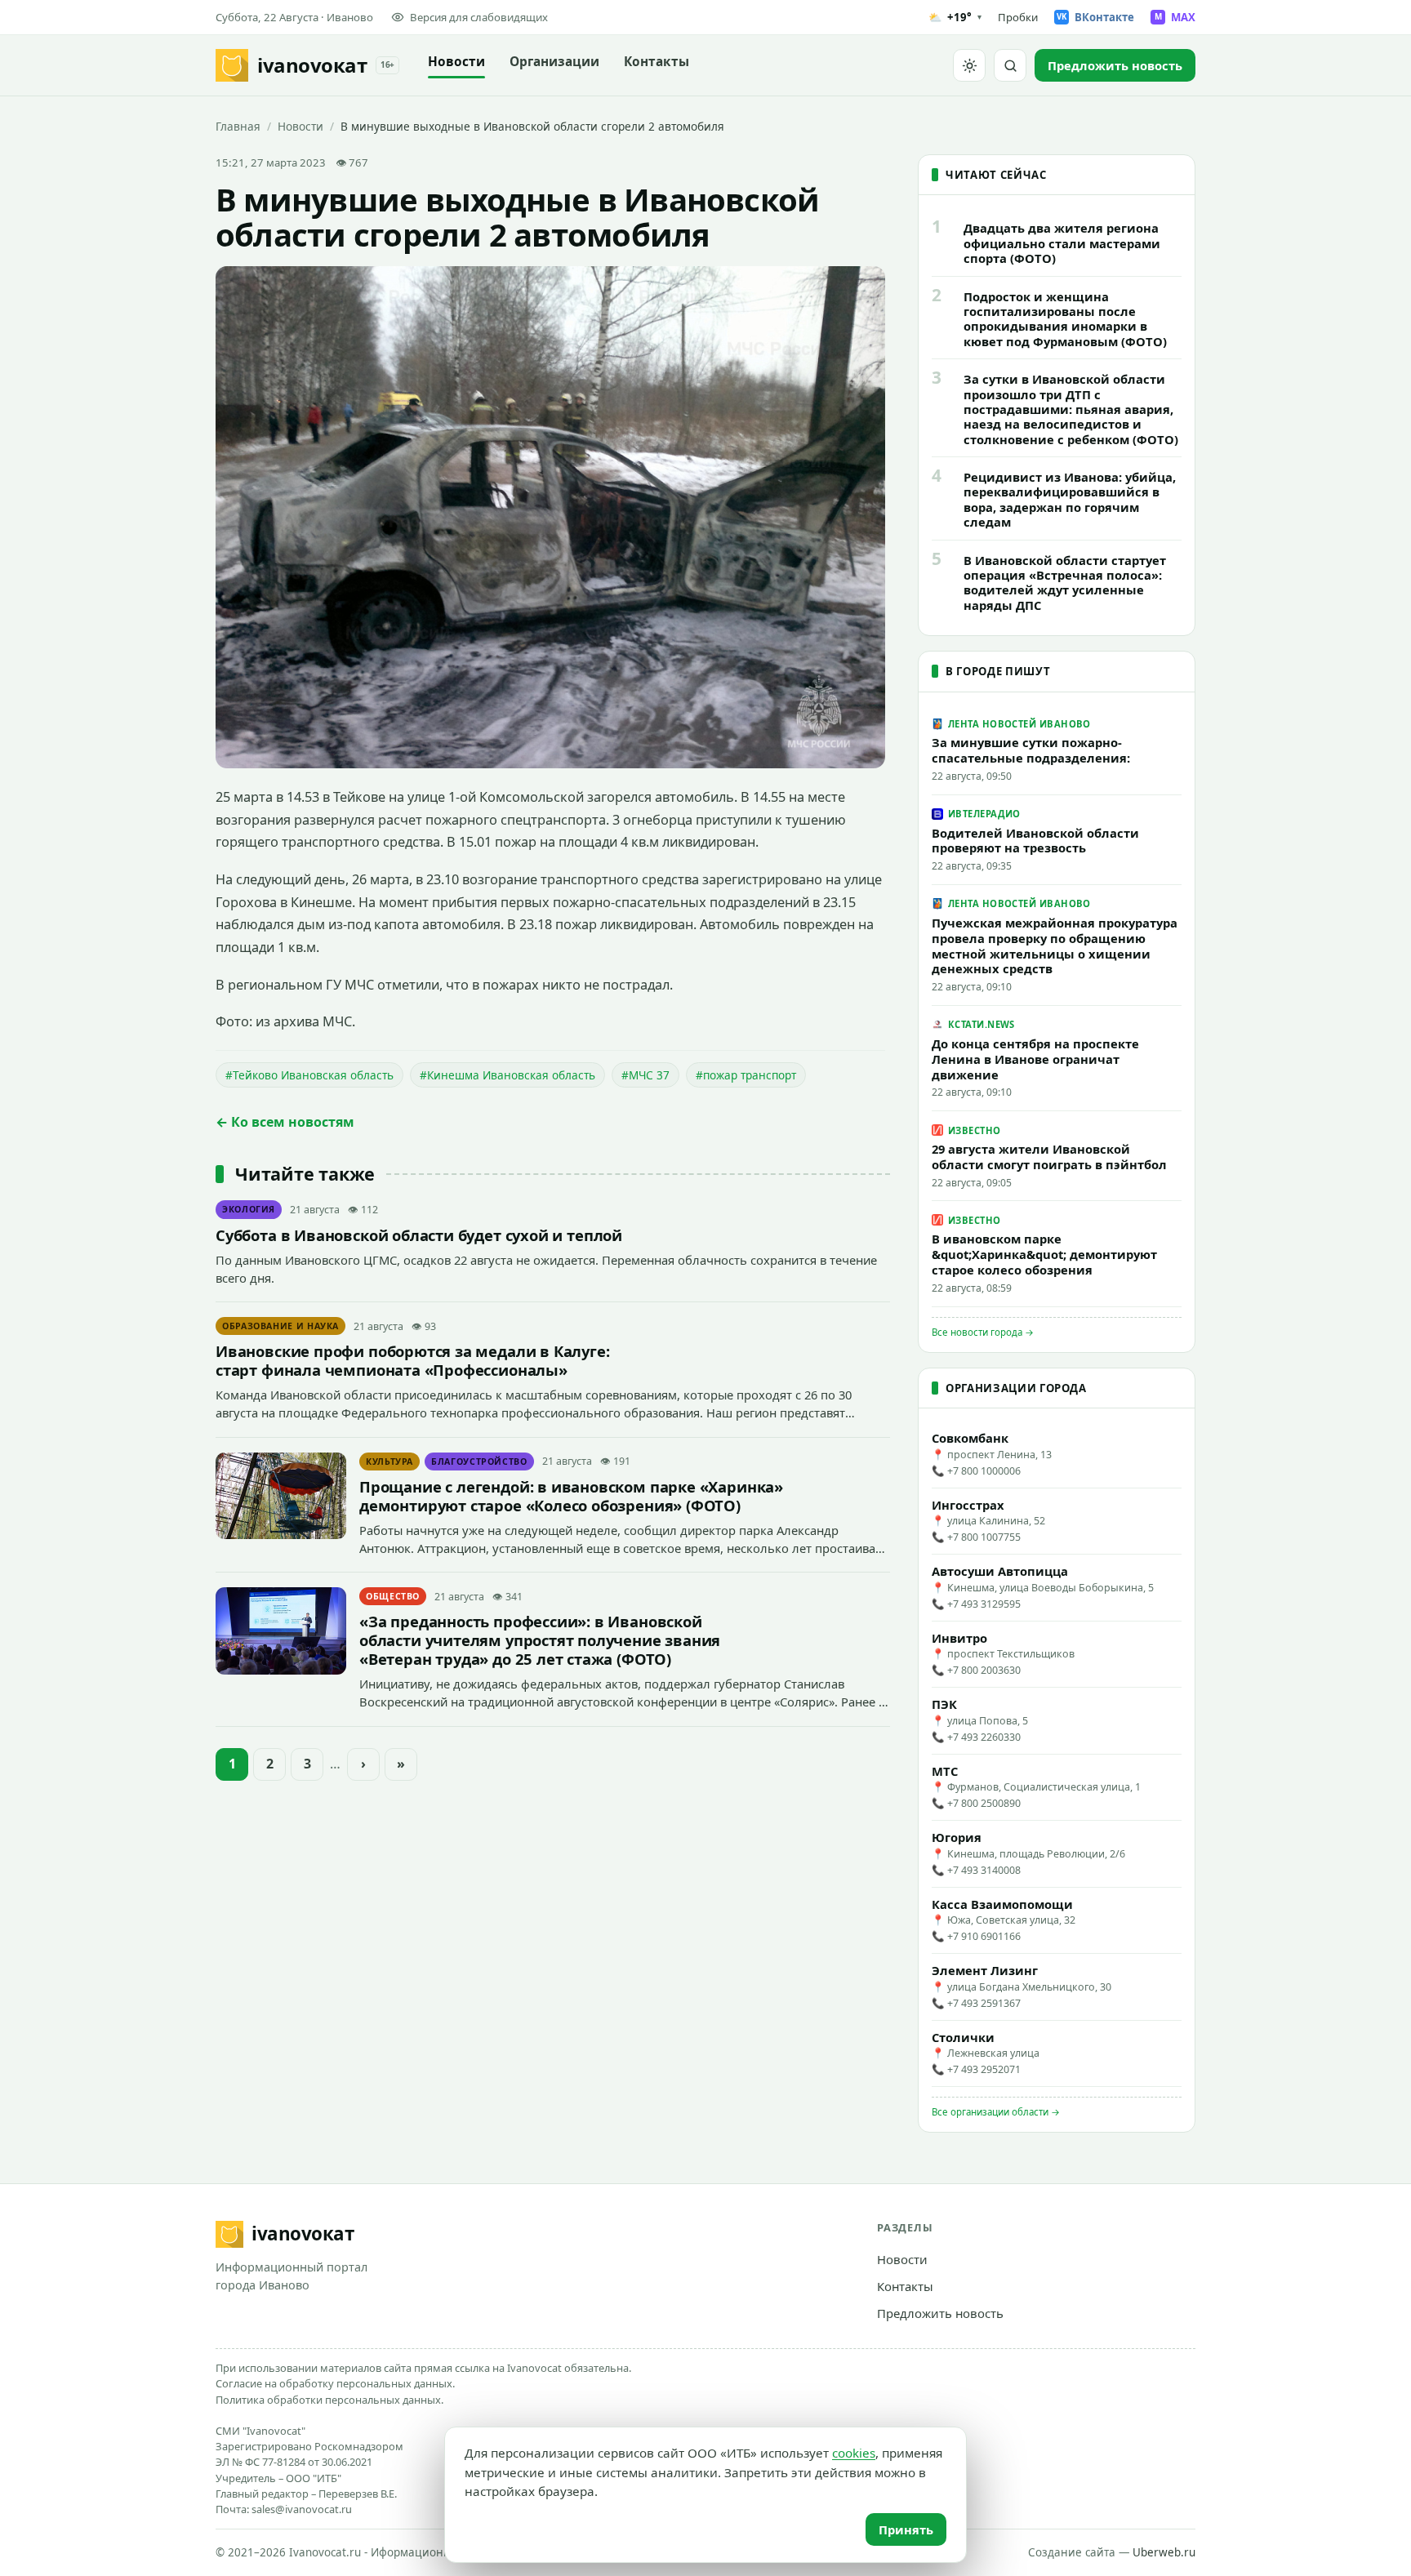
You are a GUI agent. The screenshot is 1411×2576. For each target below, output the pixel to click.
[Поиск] (1010, 65)
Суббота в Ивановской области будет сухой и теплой (419, 1235)
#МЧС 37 (645, 1075)
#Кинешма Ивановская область (507, 1075)
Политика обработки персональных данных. (329, 2400)
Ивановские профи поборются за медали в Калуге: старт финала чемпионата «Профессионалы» (413, 1360)
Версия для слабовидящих (479, 17)
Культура (389, 1462)
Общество (393, 1596)
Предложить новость (940, 2313)
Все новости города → (983, 1332)
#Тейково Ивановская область (309, 1075)
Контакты (657, 62)
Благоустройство (479, 1462)
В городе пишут (998, 671)
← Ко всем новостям (285, 1122)
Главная (238, 126)
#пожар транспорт (746, 1075)
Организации (554, 62)
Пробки (1018, 17)
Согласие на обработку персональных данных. (335, 2383)
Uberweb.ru (1164, 2552)
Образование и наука (280, 1326)
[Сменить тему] (969, 65)
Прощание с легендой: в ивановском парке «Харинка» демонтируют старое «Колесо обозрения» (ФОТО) (571, 1496)
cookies (854, 2453)
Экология (249, 1209)
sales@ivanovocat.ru (302, 2509)
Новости (456, 62)
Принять (906, 2529)
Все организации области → (996, 2112)
